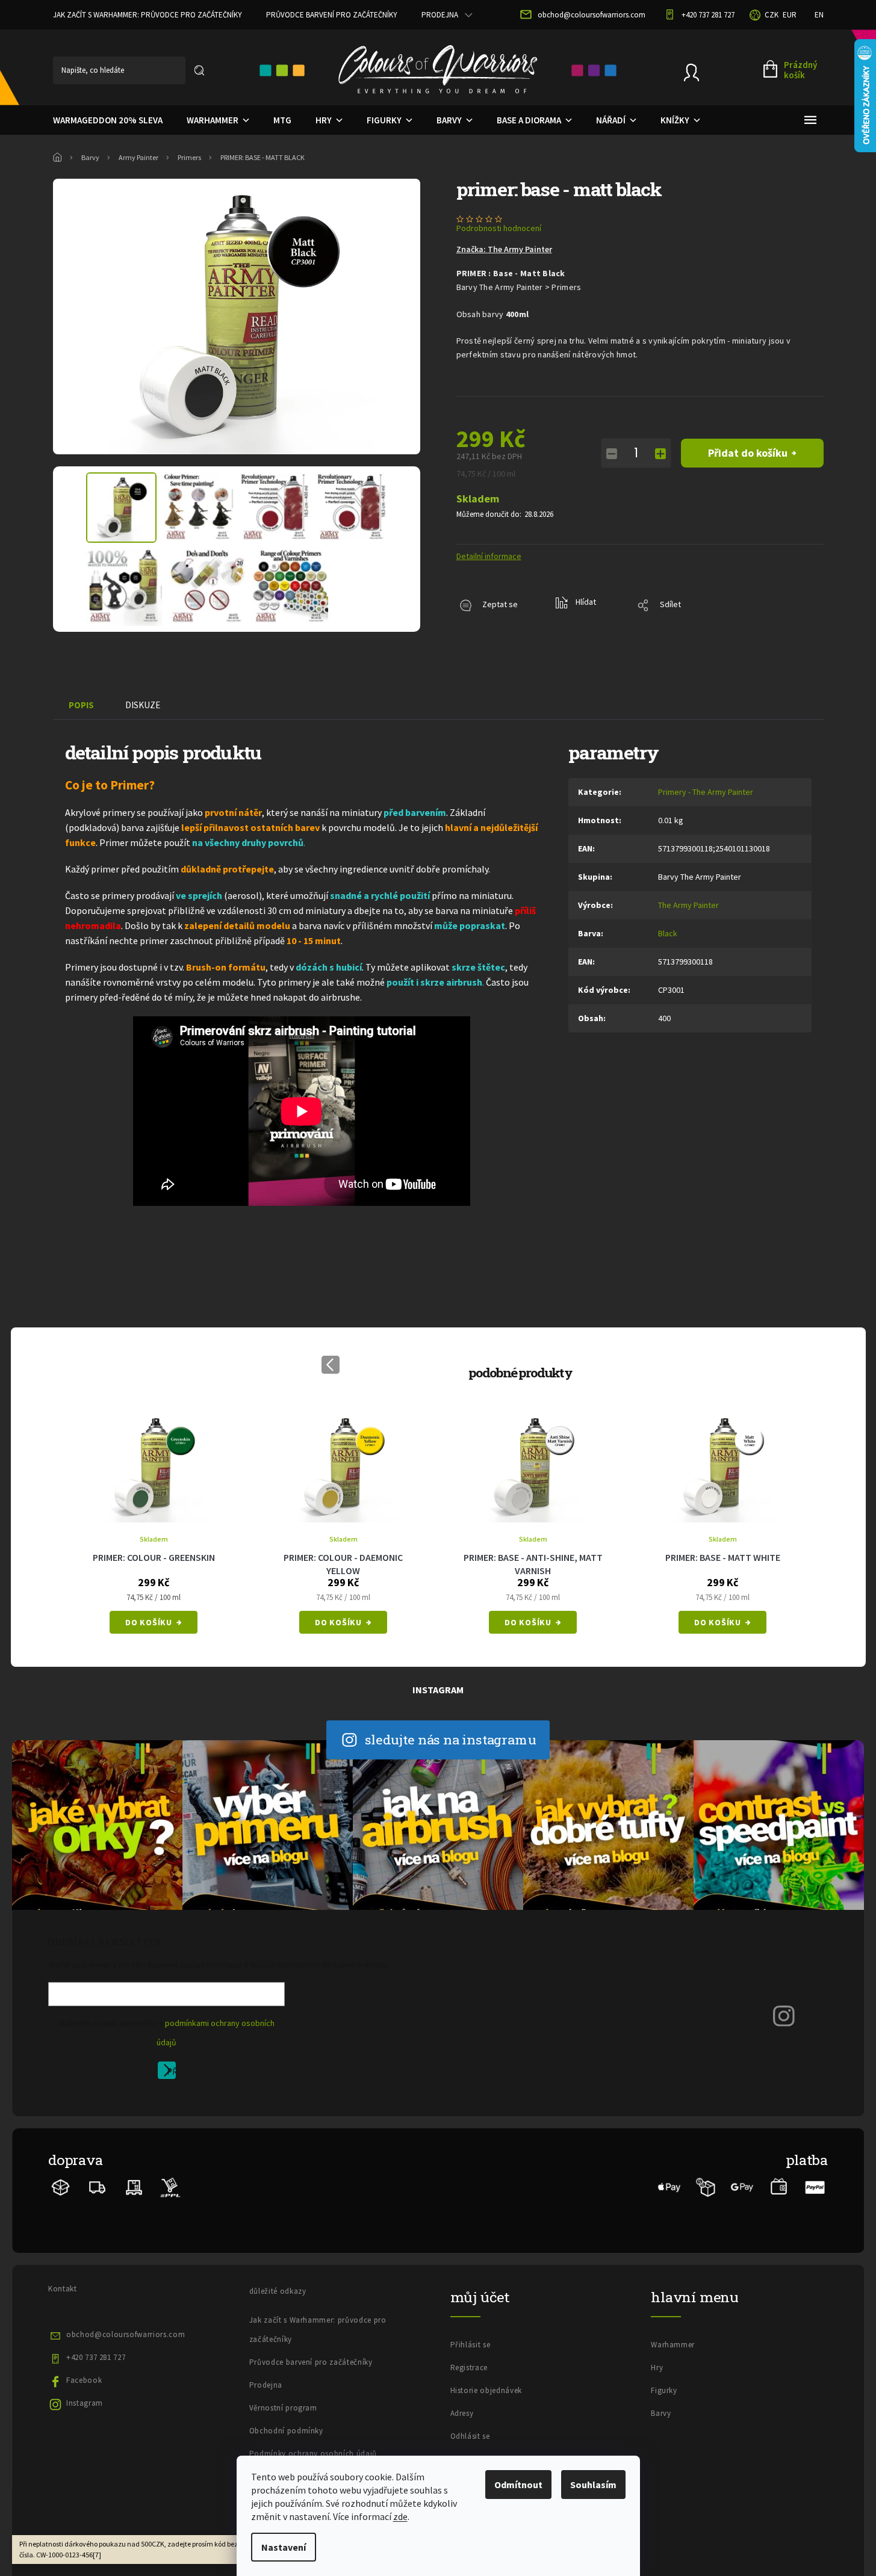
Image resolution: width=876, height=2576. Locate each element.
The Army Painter (688, 905)
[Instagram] (784, 2015)
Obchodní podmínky (286, 2431)
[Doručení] (134, 2186)
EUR (790, 15)
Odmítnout (518, 2485)
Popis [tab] (81, 705)
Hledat (199, 70)
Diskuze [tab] (143, 705)
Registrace (469, 2368)
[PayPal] (815, 2186)
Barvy (661, 2413)
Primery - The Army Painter (706, 792)
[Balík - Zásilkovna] (61, 2186)
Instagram (85, 2403)
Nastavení (284, 2547)
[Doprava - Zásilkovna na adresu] (98, 2186)
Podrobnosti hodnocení (499, 228)
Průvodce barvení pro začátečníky (332, 15)
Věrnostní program (283, 2408)
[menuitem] (108, 120)
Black (668, 933)
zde (400, 2516)
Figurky (664, 2390)
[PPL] (170, 2186)
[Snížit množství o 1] (612, 454)
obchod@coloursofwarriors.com (126, 2334)
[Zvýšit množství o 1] (660, 454)
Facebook (84, 2380)
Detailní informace (489, 556)
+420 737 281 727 (96, 2357)
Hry (657, 2368)
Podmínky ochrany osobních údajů (313, 2454)
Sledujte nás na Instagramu (451, 1739)
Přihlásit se (171, 2072)
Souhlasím (593, 2485)
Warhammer (673, 2345)
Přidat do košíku (748, 453)
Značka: (504, 249)
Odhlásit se (470, 2436)
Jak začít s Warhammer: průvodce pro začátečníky (148, 15)
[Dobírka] (706, 2186)
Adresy (462, 2413)
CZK (772, 15)
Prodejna (440, 15)
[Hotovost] (779, 2186)
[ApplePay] (669, 2186)
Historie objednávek (486, 2390)
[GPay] (742, 2186)
